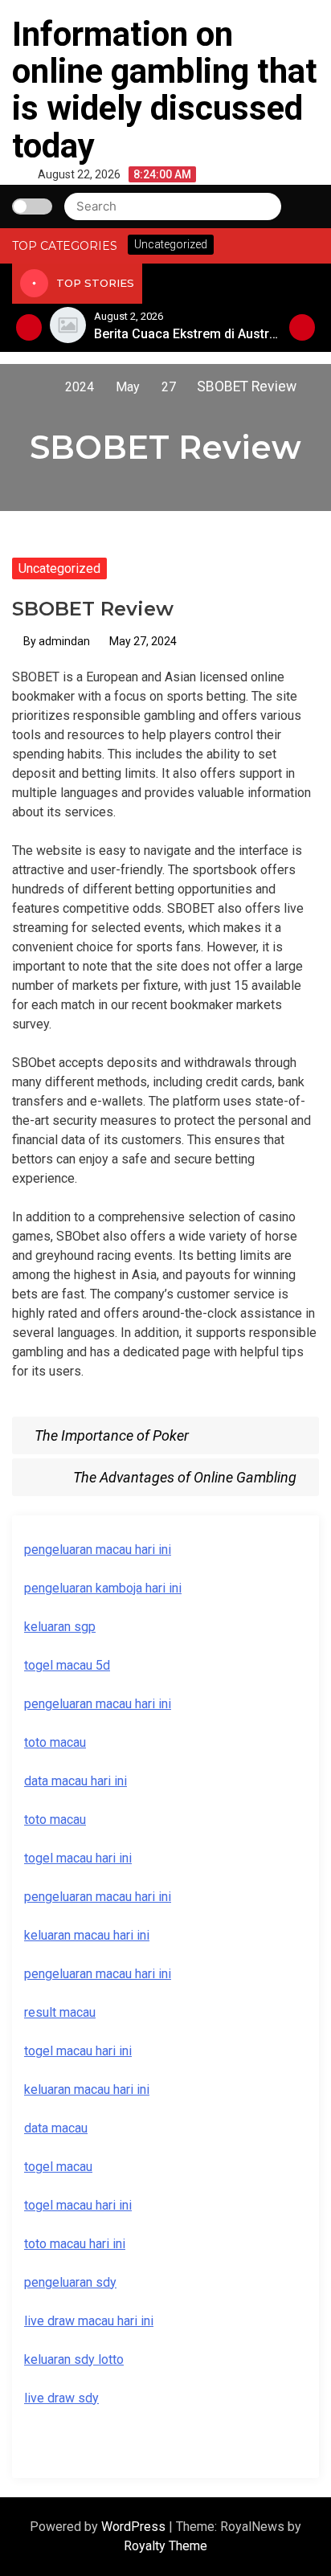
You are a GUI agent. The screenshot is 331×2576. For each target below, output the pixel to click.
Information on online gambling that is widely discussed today (165, 90)
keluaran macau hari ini (87, 2089)
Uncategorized (59, 568)
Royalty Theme (165, 2546)
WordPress (135, 2527)
